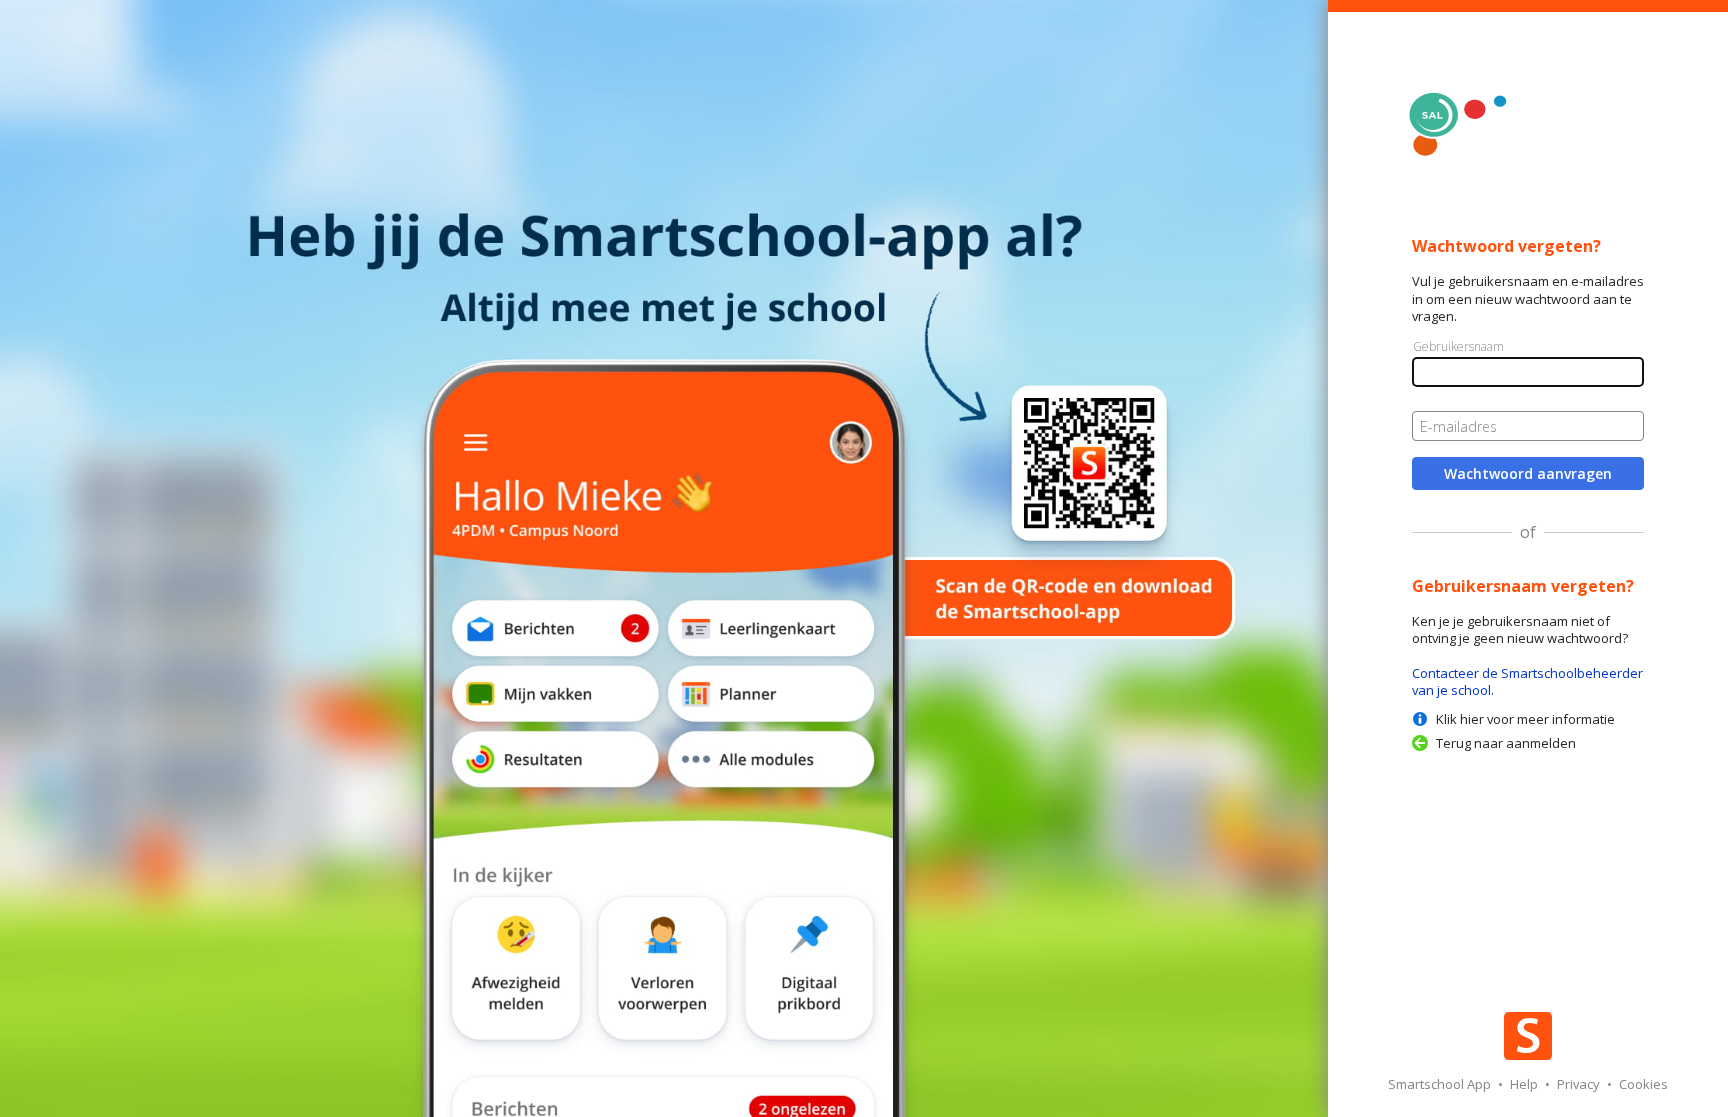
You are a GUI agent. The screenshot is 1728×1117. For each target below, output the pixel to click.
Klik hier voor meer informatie (1525, 719)
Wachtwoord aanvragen (1528, 473)
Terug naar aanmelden (1506, 743)
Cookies (1643, 1084)
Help (1525, 1084)
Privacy (1580, 1084)
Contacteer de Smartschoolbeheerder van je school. (1527, 681)
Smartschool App (1441, 1084)
